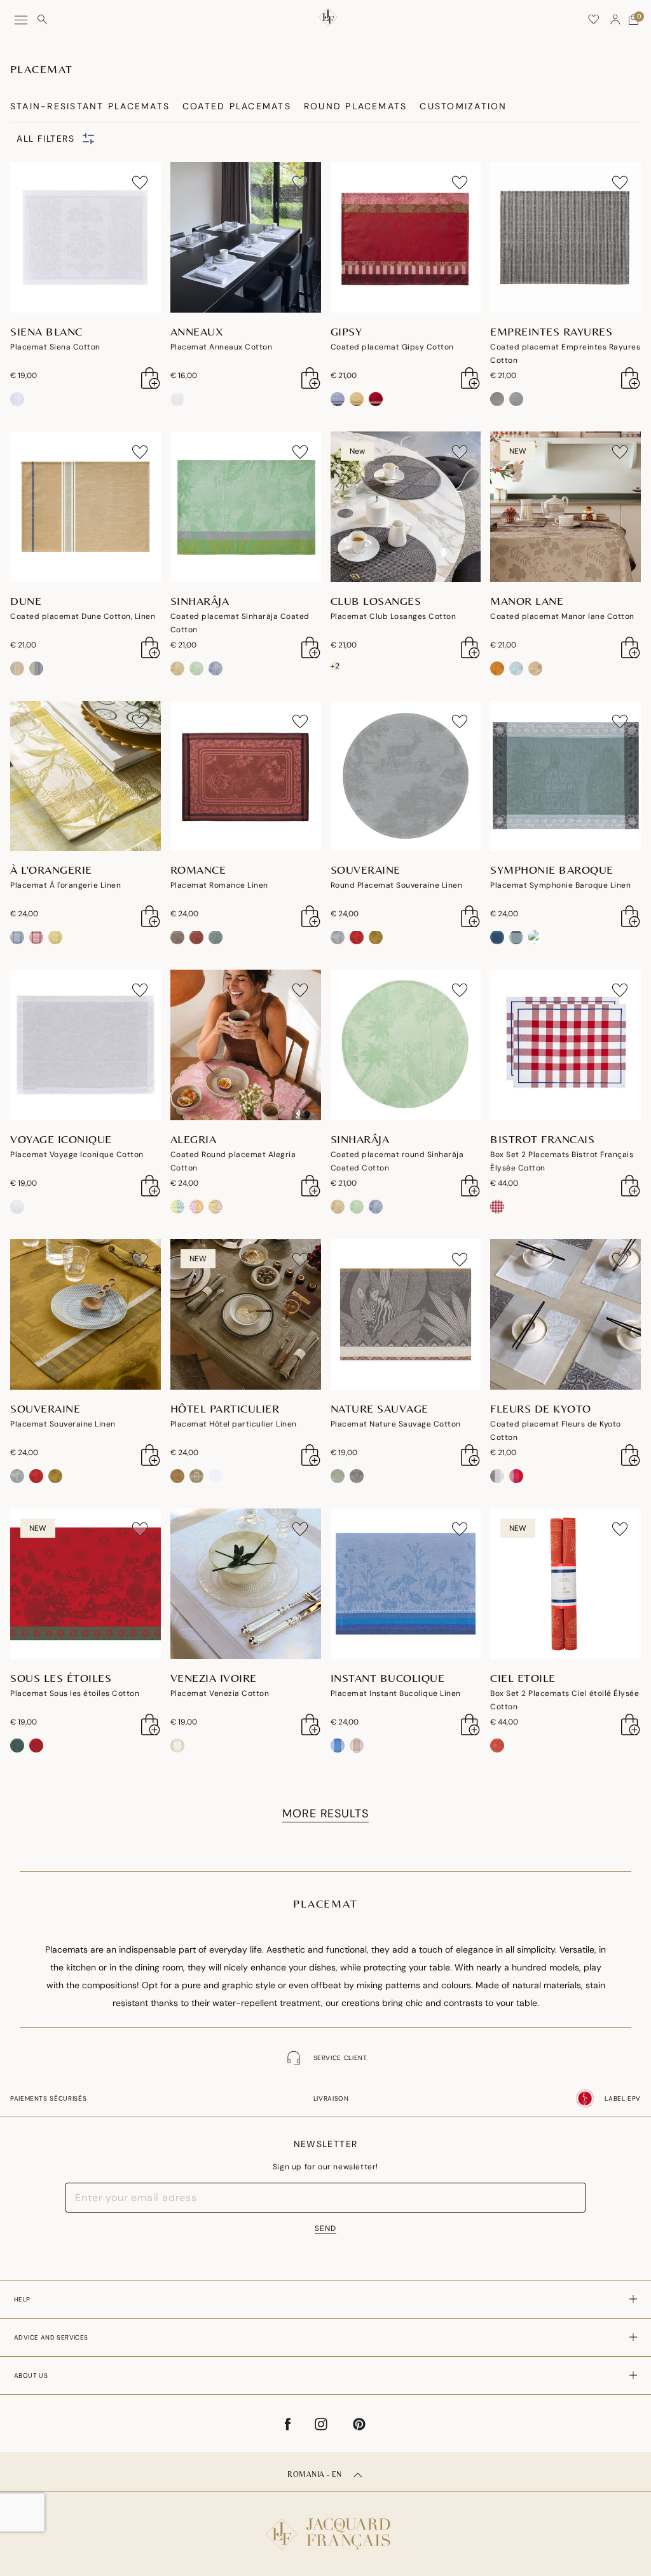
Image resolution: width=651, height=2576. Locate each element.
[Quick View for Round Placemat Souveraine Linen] (470, 916)
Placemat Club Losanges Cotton (394, 616)
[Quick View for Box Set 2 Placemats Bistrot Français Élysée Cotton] (631, 1186)
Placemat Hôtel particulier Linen (234, 1424)
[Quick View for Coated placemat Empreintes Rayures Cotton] (631, 378)
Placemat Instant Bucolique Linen (396, 1693)
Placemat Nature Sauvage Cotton (396, 1424)
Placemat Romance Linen (219, 885)
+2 (335, 666)
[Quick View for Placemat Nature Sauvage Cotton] (470, 1455)
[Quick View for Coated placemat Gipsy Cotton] (470, 378)
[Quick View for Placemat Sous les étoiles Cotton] (151, 1725)
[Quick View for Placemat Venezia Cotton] (311, 1725)
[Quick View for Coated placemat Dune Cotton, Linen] (151, 647)
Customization (463, 106)
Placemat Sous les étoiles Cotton (75, 1693)
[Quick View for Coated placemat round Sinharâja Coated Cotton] (470, 1186)
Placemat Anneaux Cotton (222, 347)
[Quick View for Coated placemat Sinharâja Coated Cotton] (311, 647)
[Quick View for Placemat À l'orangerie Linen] (151, 916)
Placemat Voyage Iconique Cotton (77, 1155)
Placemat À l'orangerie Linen (65, 885)
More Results (325, 1813)
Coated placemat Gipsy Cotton (392, 347)
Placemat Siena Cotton (55, 347)
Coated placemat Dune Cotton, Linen (83, 616)
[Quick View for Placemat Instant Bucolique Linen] (470, 1725)
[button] (615, 20)
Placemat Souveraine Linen (63, 1424)
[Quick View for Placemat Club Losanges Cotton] (470, 647)
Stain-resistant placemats (90, 106)
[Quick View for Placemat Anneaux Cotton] (311, 378)
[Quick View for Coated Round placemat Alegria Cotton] (311, 1186)
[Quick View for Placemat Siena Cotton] (151, 378)
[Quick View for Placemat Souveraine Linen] (151, 1455)
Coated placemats (237, 106)
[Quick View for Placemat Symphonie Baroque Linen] (631, 916)
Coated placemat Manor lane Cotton (562, 616)
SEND (325, 2228)
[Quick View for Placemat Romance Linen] (311, 916)
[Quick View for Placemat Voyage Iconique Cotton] (151, 1186)
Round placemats (356, 106)
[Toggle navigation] (21, 20)
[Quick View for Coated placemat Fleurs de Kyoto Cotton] (631, 1455)
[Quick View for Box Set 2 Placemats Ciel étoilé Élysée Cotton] (631, 1725)
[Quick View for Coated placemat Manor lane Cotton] (631, 647)
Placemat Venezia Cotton (220, 1693)
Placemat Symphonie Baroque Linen (560, 885)
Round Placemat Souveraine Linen (397, 885)
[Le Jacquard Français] (325, 2524)
